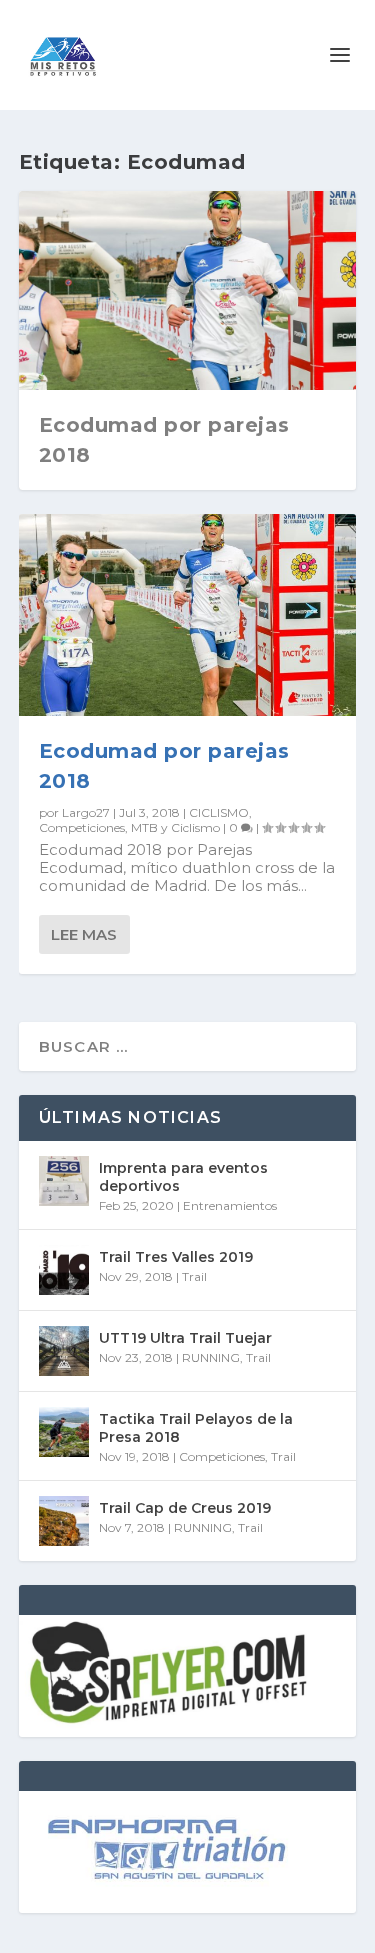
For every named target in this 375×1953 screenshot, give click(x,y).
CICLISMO (219, 812)
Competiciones (82, 827)
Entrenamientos (230, 1205)
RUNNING (211, 1357)
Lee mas (84, 934)
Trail (194, 1276)
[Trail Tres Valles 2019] (64, 1270)
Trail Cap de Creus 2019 (185, 1508)
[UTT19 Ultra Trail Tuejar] (64, 1351)
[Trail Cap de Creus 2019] (64, 1521)
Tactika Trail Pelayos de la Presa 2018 (196, 1428)
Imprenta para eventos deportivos (183, 1177)
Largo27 (86, 812)
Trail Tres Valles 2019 (176, 1257)
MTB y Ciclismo (175, 827)
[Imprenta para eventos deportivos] (64, 1181)
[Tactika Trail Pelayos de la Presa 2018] (64, 1432)
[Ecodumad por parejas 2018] (188, 615)
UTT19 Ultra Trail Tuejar (185, 1338)
